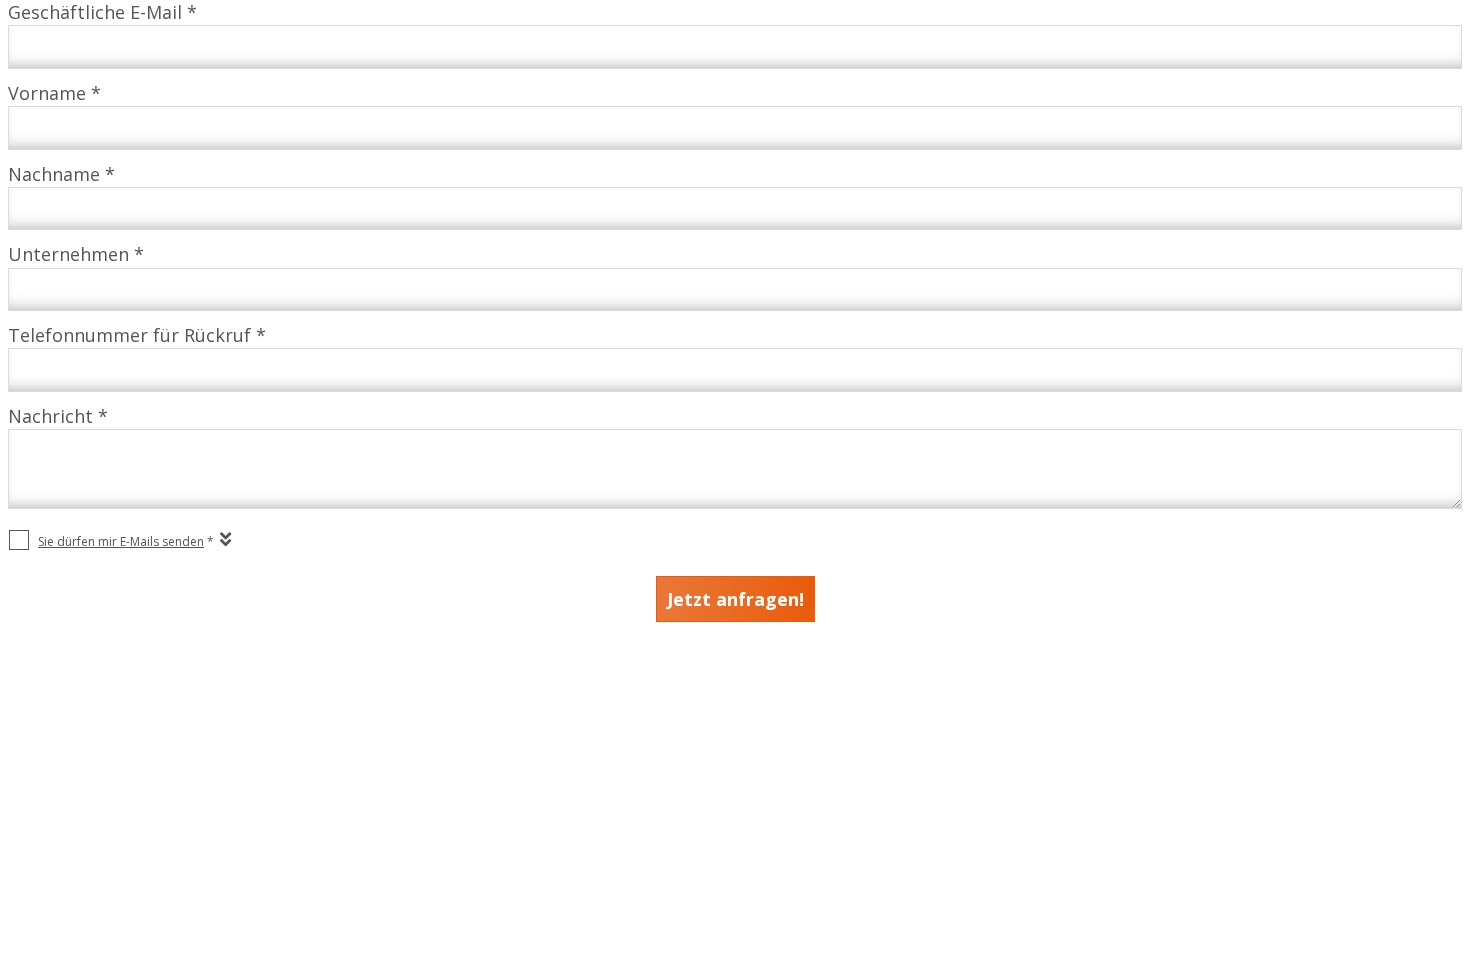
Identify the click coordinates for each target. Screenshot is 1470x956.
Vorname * (54, 93)
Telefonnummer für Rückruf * (137, 335)
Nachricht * (58, 416)
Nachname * (61, 174)
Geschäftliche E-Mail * (102, 12)
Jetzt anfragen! (735, 599)
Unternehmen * (76, 254)
